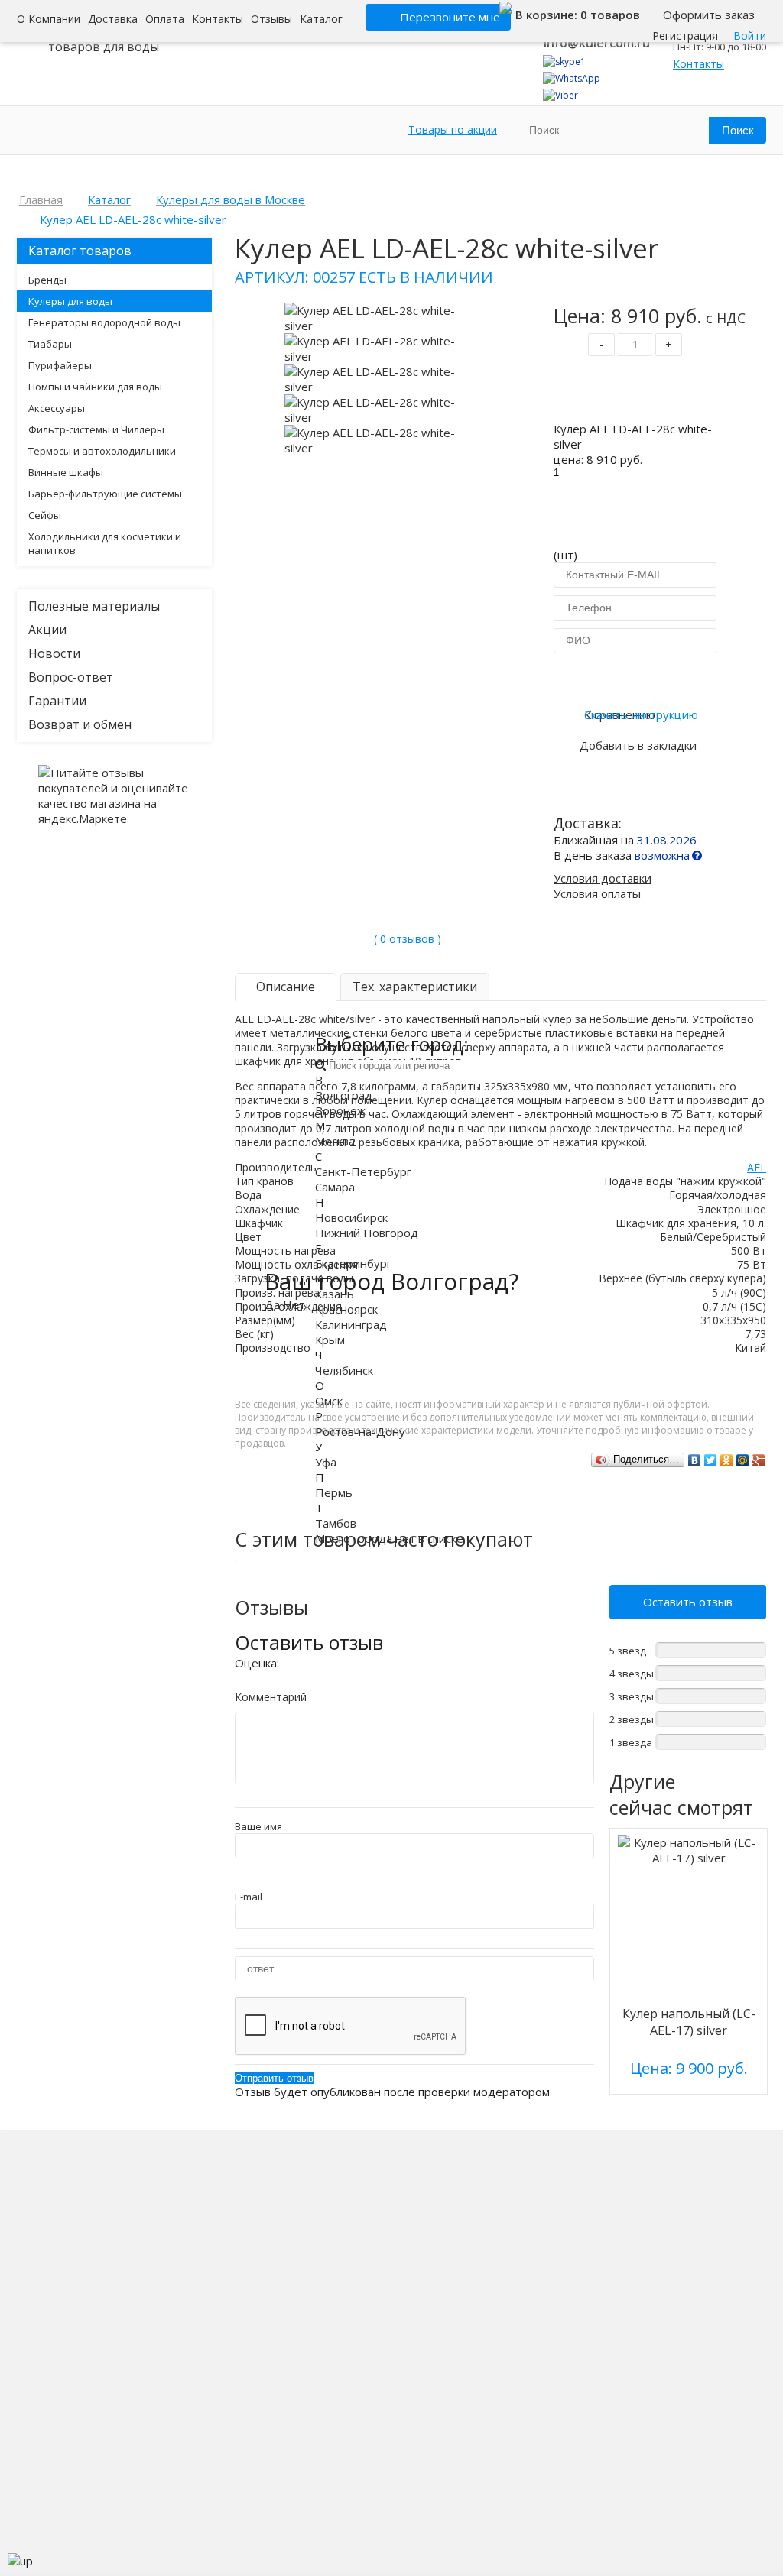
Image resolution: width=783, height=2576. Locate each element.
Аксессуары (57, 408)
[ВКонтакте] (695, 1460)
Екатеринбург (353, 1263)
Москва (335, 1141)
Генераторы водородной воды (104, 322)
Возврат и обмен (80, 724)
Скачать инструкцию (641, 714)
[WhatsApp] (572, 78)
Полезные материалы (94, 606)
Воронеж (340, 1110)
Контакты (218, 19)
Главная (41, 199)
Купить (635, 392)
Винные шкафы (66, 472)
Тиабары (50, 344)
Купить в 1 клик (635, 678)
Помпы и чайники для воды (95, 387)
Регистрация (685, 36)
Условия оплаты (597, 893)
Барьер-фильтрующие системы (105, 494)
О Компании (49, 19)
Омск (329, 1401)
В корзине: (548, 15)
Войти (750, 36)
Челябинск (344, 1370)
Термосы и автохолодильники (102, 451)
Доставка (113, 19)
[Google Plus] (759, 1460)
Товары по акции (453, 130)
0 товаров (610, 15)
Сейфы (45, 515)
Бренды (47, 280)
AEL (757, 1167)
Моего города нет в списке (389, 1538)
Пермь (334, 1492)
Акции (47, 630)
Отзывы (271, 19)
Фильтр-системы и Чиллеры (96, 429)
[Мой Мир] (743, 1460)
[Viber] (560, 95)
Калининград (351, 1324)
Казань (335, 1294)
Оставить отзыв (688, 1602)
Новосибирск (351, 1217)
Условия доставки (603, 878)
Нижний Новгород (367, 1233)
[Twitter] (711, 1460)
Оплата (165, 19)
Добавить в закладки (638, 745)
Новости (54, 653)
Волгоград (344, 1095)
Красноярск (346, 1309)
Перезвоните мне (450, 17)
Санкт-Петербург (363, 1171)
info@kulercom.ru (597, 43)
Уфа (326, 1462)
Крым (330, 1340)
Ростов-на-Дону (360, 1431)
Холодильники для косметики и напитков (105, 543)
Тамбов (336, 1523)
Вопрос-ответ (71, 677)
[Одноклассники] (727, 1460)
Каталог (321, 19)
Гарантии (57, 701)
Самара (335, 1187)
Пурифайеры (60, 365)
